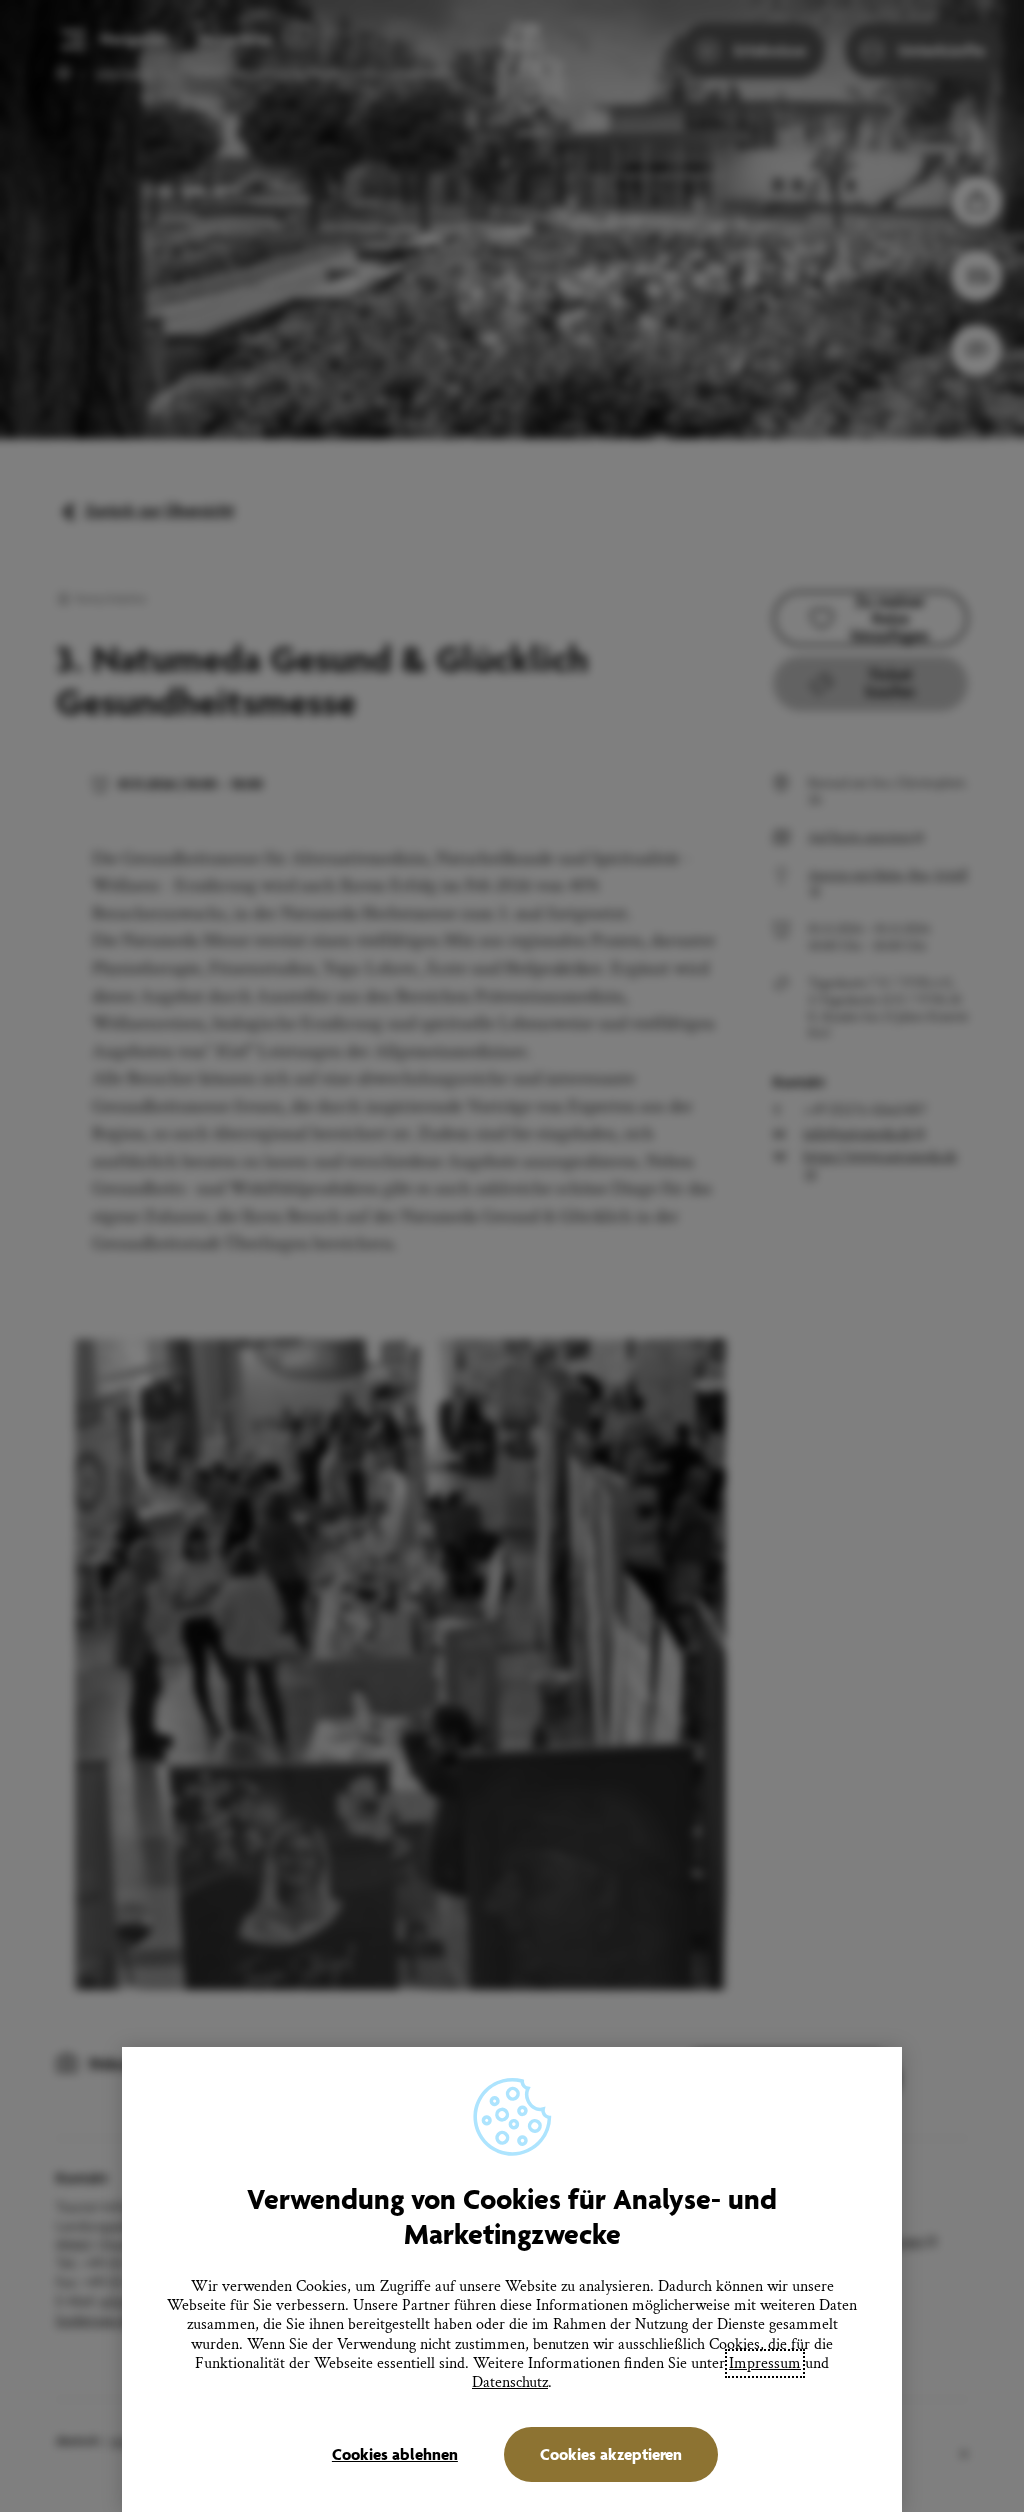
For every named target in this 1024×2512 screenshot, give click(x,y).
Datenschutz (510, 2382)
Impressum (765, 2363)
